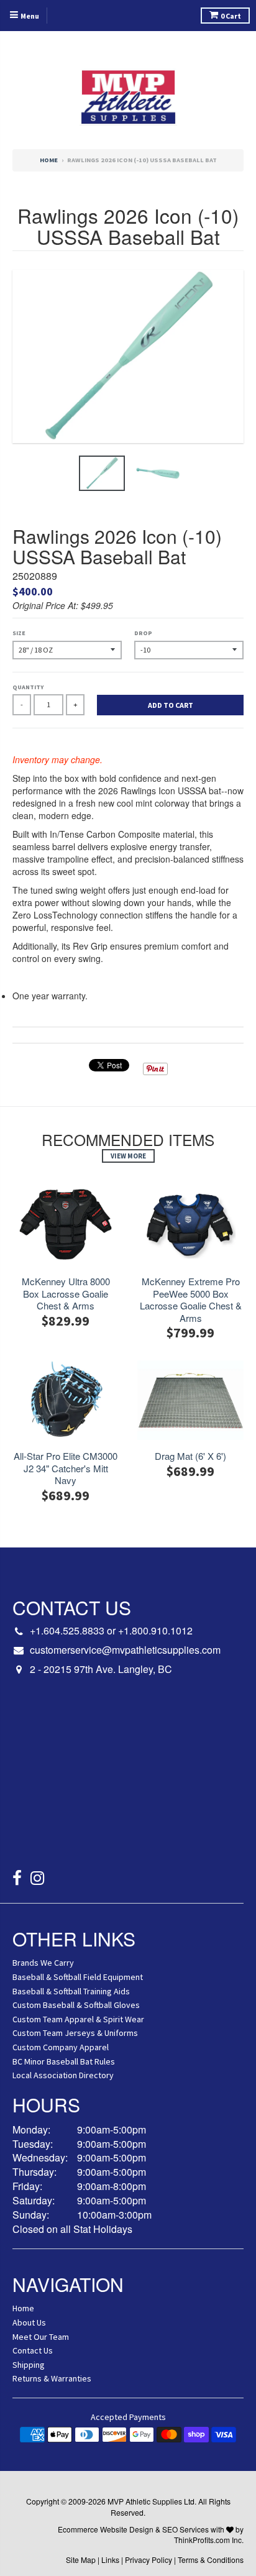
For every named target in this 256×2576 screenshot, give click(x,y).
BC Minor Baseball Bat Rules (64, 2061)
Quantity (28, 687)
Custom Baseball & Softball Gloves (76, 2005)
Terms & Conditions (211, 2560)
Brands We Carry (43, 1963)
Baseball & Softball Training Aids (71, 1991)
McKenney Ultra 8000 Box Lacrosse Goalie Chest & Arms (66, 1294)
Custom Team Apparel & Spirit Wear (78, 2019)
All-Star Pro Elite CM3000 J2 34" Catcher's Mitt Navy (66, 1468)
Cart (231, 16)
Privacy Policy (149, 2560)
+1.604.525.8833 (67, 1630)
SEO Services (185, 2529)
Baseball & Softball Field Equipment (78, 1977)
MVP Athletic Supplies (145, 2501)
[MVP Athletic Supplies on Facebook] (17, 1880)
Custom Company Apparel (61, 2047)
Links (110, 2560)
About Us (29, 2322)
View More (128, 1156)
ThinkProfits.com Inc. (209, 2540)
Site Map (81, 2560)
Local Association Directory (63, 2075)
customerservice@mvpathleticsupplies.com (125, 1650)
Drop (143, 633)
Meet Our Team (41, 2337)
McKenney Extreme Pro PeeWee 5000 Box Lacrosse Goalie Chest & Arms (191, 1299)
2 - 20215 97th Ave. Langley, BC (101, 1669)
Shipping (29, 2365)
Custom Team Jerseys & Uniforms (75, 2033)
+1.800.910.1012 (155, 1630)
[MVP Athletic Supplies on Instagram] (38, 1880)
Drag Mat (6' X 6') (190, 1456)
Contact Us (33, 2350)
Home (49, 160)
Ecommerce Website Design (106, 2529)
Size (19, 633)
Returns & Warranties (52, 2378)
